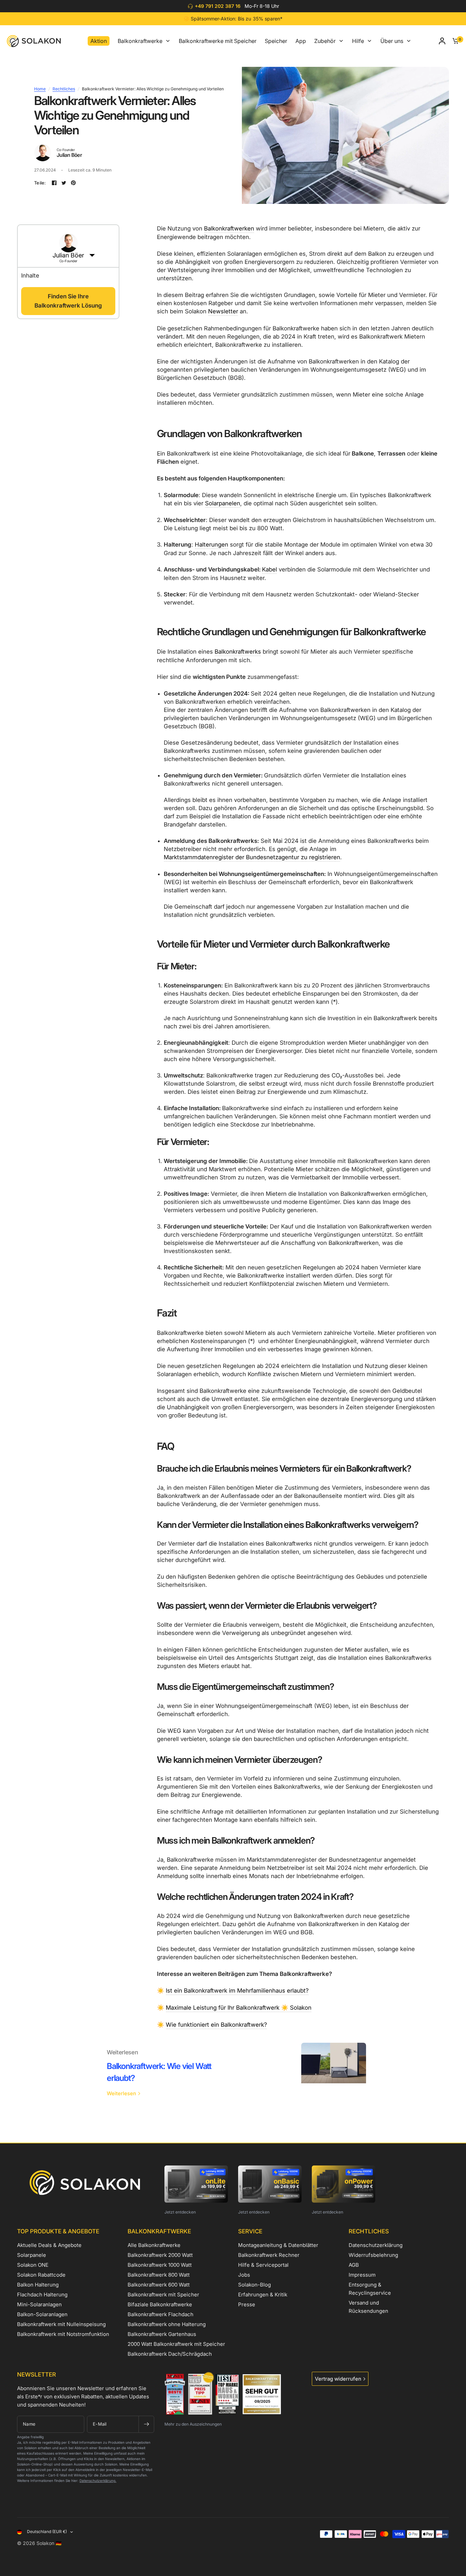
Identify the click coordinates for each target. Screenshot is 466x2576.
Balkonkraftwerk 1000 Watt (160, 2265)
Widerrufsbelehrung (373, 2255)
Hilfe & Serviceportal (263, 2265)
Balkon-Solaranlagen (42, 2314)
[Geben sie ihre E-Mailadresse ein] (146, 2424)
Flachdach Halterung (42, 2295)
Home (40, 89)
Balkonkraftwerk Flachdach (161, 2314)
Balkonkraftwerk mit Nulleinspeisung (61, 2324)
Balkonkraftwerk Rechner (269, 2255)
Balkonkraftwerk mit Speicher (163, 2295)
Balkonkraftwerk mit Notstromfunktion (63, 2334)
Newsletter (223, 311)
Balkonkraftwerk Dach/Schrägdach (170, 2354)
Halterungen (212, 545)
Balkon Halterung (38, 2285)
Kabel (270, 569)
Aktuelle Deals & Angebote (49, 2245)
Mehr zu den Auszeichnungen (193, 2424)
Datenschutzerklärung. (98, 2481)
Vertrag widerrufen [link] (338, 2379)
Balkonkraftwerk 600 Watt (159, 2285)
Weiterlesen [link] (121, 2093)
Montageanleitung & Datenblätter (278, 2245)
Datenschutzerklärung (376, 2245)
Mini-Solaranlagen (39, 2304)
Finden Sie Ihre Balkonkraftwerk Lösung (68, 301)
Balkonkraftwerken (229, 228)
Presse (247, 2304)
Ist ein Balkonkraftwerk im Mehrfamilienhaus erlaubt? (237, 1991)
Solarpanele (32, 2255)
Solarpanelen (223, 503)
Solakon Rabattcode (41, 2275)
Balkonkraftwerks (238, 652)
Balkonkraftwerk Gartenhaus (162, 2334)
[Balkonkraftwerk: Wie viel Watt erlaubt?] (334, 2073)
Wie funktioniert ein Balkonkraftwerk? (216, 2025)
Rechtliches (64, 89)
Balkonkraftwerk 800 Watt (159, 2275)
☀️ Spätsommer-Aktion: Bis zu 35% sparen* (233, 19)
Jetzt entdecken (180, 2212)
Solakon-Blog (254, 2285)
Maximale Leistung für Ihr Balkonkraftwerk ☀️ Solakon (239, 2008)
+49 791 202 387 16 (218, 6)
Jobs (244, 2275)
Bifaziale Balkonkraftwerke (160, 2304)
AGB (354, 2265)
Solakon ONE (33, 2265)
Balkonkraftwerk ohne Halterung (167, 2324)
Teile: (40, 183)
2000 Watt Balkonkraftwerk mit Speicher (176, 2344)
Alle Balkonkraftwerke (154, 2245)
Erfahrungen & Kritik (263, 2295)
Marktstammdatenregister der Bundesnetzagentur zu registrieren (252, 857)
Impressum (362, 2275)
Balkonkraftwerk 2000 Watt (160, 2255)
